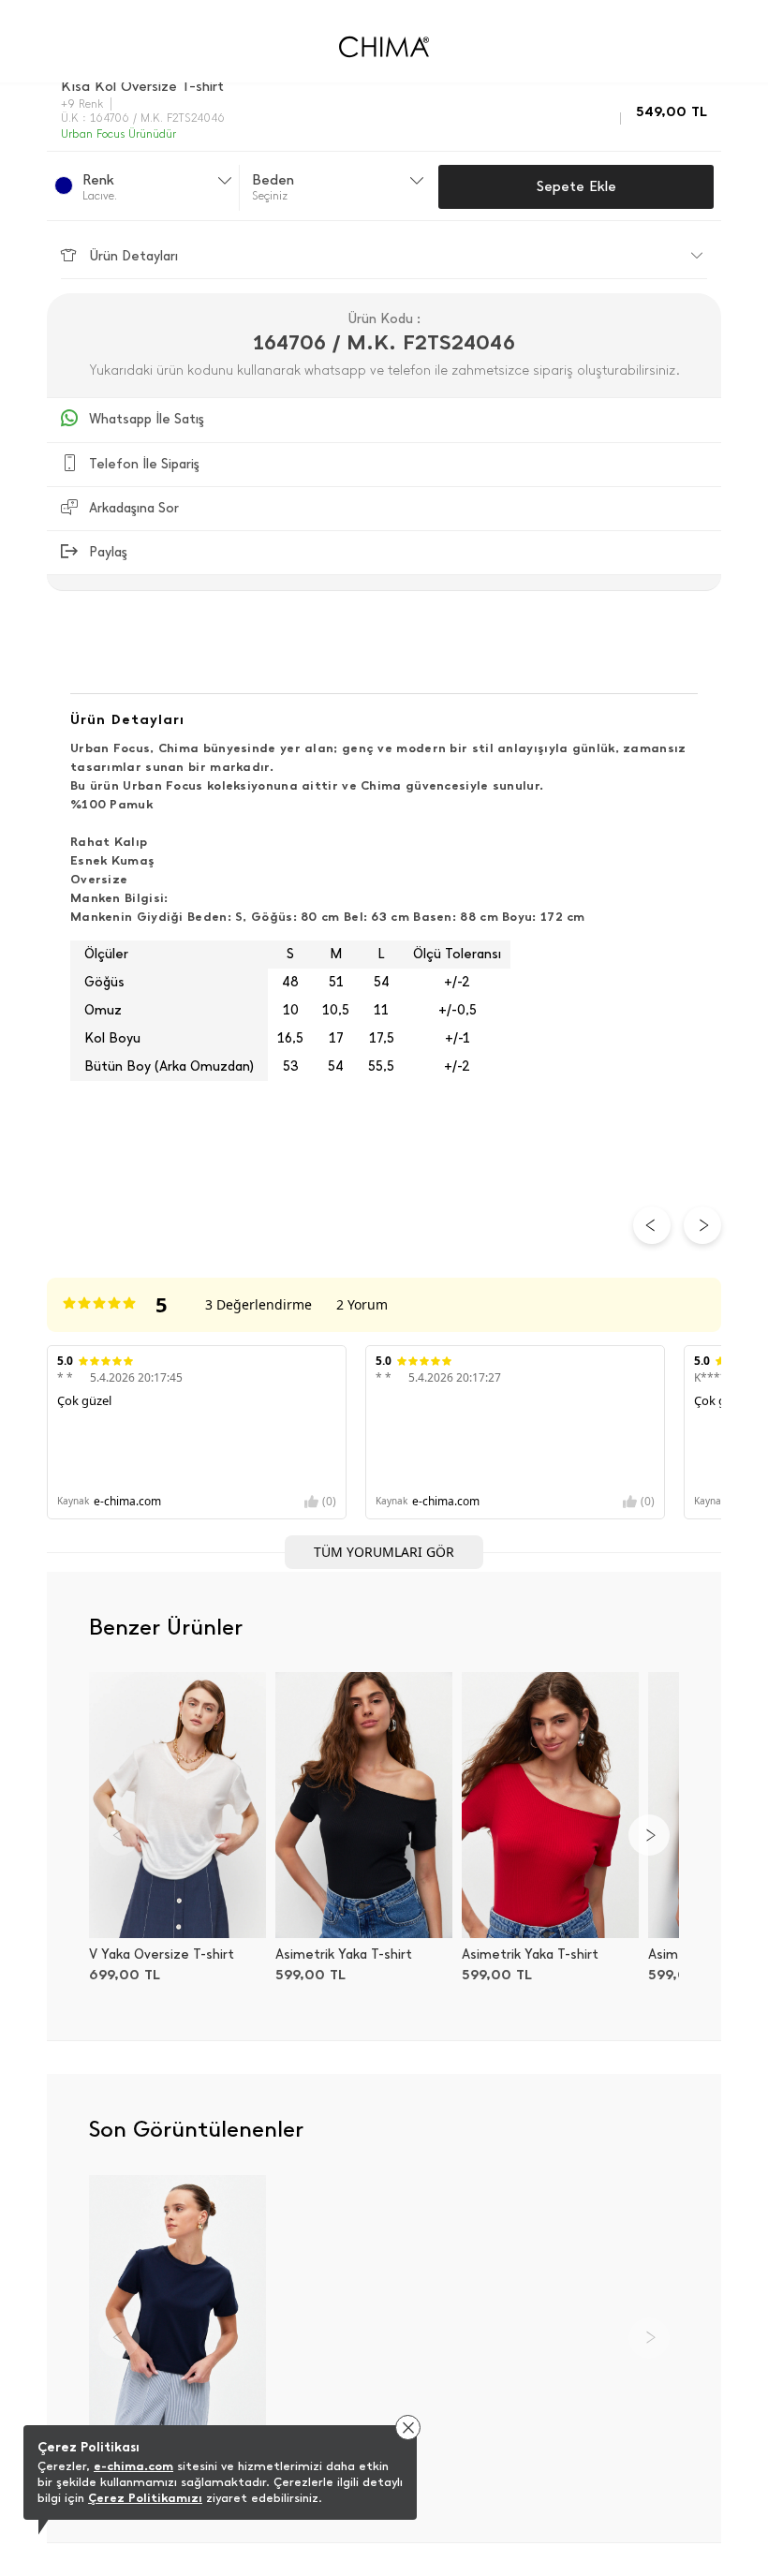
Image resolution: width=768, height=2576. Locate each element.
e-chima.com (133, 2466)
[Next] (649, 1835)
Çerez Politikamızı (145, 2498)
